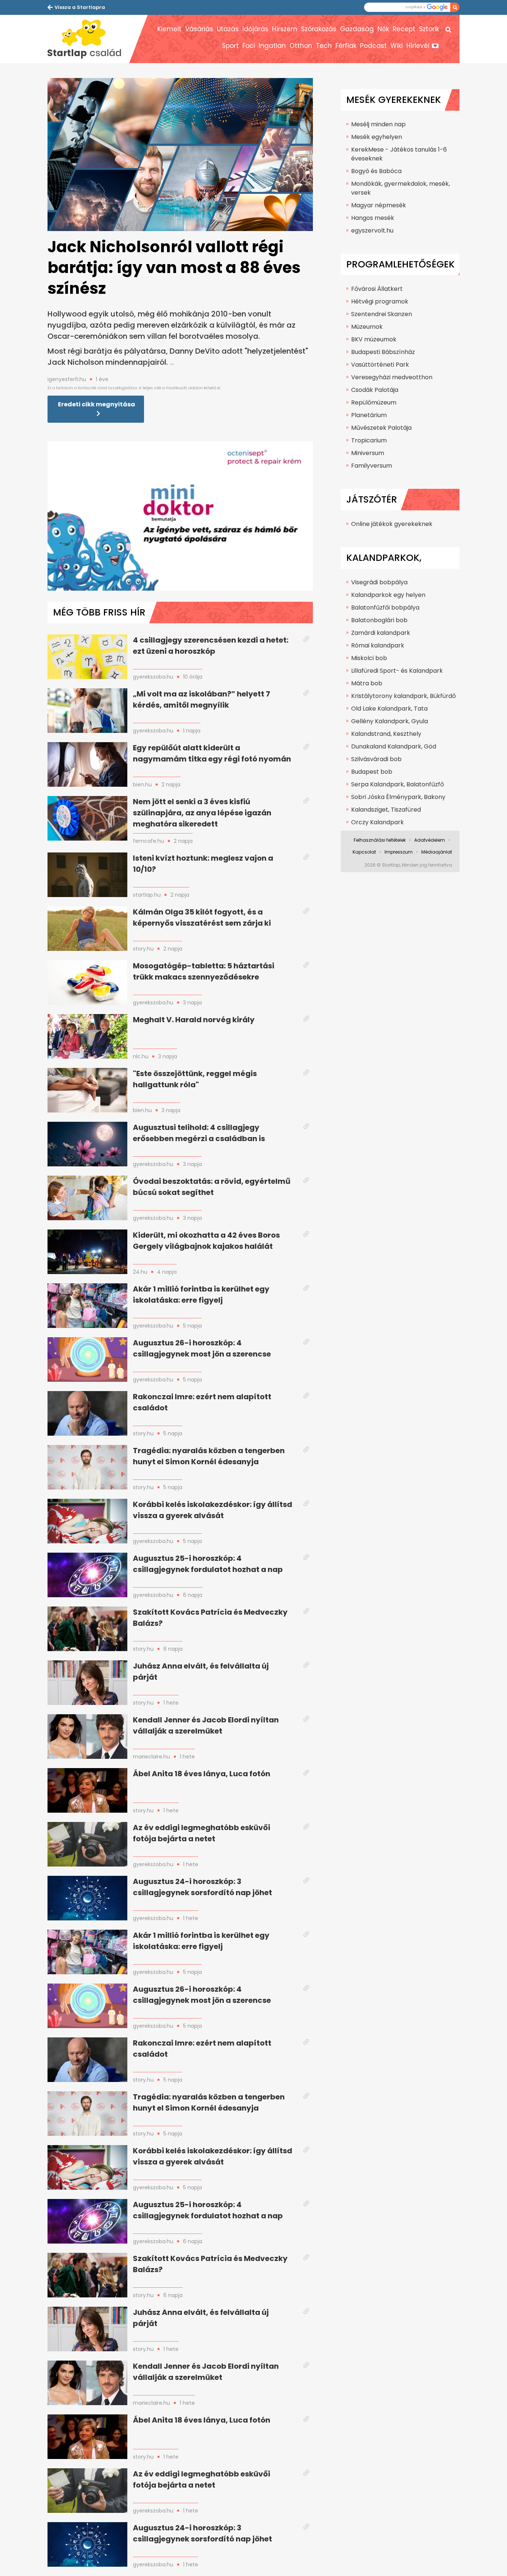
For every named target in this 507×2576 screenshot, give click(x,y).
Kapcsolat (364, 852)
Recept (404, 29)
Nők (383, 29)
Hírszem (285, 29)
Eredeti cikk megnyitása (97, 404)
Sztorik (429, 29)
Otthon (301, 46)
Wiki (397, 46)
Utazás (228, 29)
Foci (249, 46)
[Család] (88, 39)
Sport (230, 46)
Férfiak (346, 46)
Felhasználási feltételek (380, 840)
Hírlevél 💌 (423, 46)
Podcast (373, 46)
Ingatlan (272, 46)
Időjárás (255, 29)
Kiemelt (169, 29)
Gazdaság (357, 29)
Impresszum (399, 852)
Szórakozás (319, 29)
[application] (180, 516)
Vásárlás (199, 29)
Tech (324, 46)
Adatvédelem (430, 840)
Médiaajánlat (437, 852)
